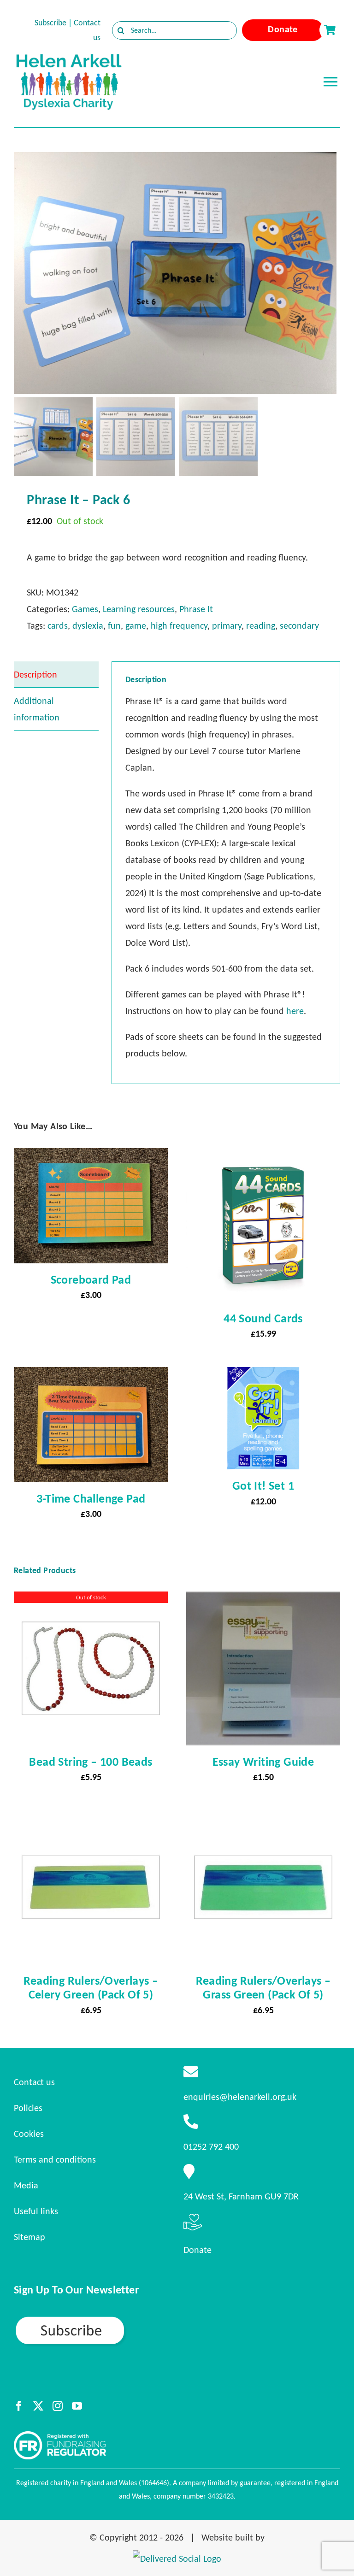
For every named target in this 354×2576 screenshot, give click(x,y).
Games (85, 609)
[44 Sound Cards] (263, 1156)
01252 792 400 (211, 2146)
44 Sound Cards (263, 1318)
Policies (28, 2108)
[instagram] (58, 2406)
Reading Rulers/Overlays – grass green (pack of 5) (263, 1987)
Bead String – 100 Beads (91, 1762)
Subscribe (50, 23)
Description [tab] (35, 674)
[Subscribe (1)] (102, 2319)
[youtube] (77, 2406)
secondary (299, 625)
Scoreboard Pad (91, 1279)
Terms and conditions (55, 2159)
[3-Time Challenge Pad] (91, 1375)
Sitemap (29, 2237)
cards (58, 625)
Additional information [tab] (37, 709)
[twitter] (38, 2406)
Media (26, 2185)
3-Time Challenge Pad (91, 1498)
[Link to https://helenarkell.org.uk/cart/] (330, 30)
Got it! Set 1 (263, 1485)
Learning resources (139, 609)
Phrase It (196, 609)
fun (114, 625)
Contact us (34, 2082)
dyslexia (88, 625)
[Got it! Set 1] (263, 1375)
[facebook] (19, 2406)
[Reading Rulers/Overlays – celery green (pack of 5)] (91, 1819)
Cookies (29, 2134)
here (295, 1011)
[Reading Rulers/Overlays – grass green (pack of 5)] (263, 1819)
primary (227, 625)
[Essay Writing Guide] (263, 1600)
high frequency (179, 625)
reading (261, 625)
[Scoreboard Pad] (91, 1156)
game (136, 625)
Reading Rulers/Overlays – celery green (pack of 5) (91, 1987)
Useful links (36, 2211)
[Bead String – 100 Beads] (91, 1600)
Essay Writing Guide (263, 1762)
